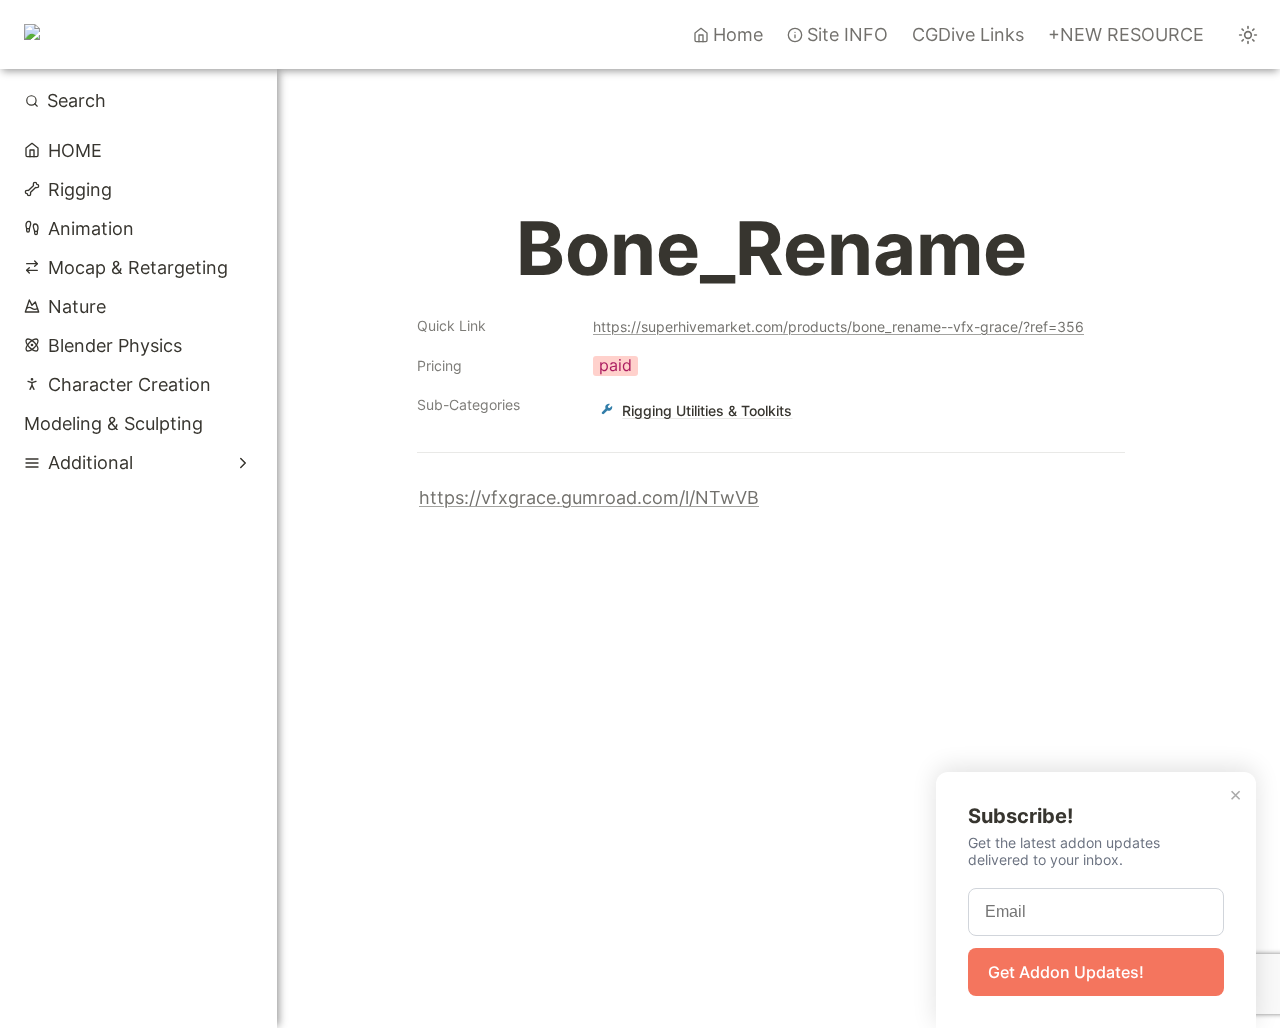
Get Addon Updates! (1066, 972)
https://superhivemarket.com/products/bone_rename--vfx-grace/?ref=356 (838, 326)
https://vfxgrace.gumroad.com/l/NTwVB (589, 497)
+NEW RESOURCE (1126, 34)
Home (738, 34)
